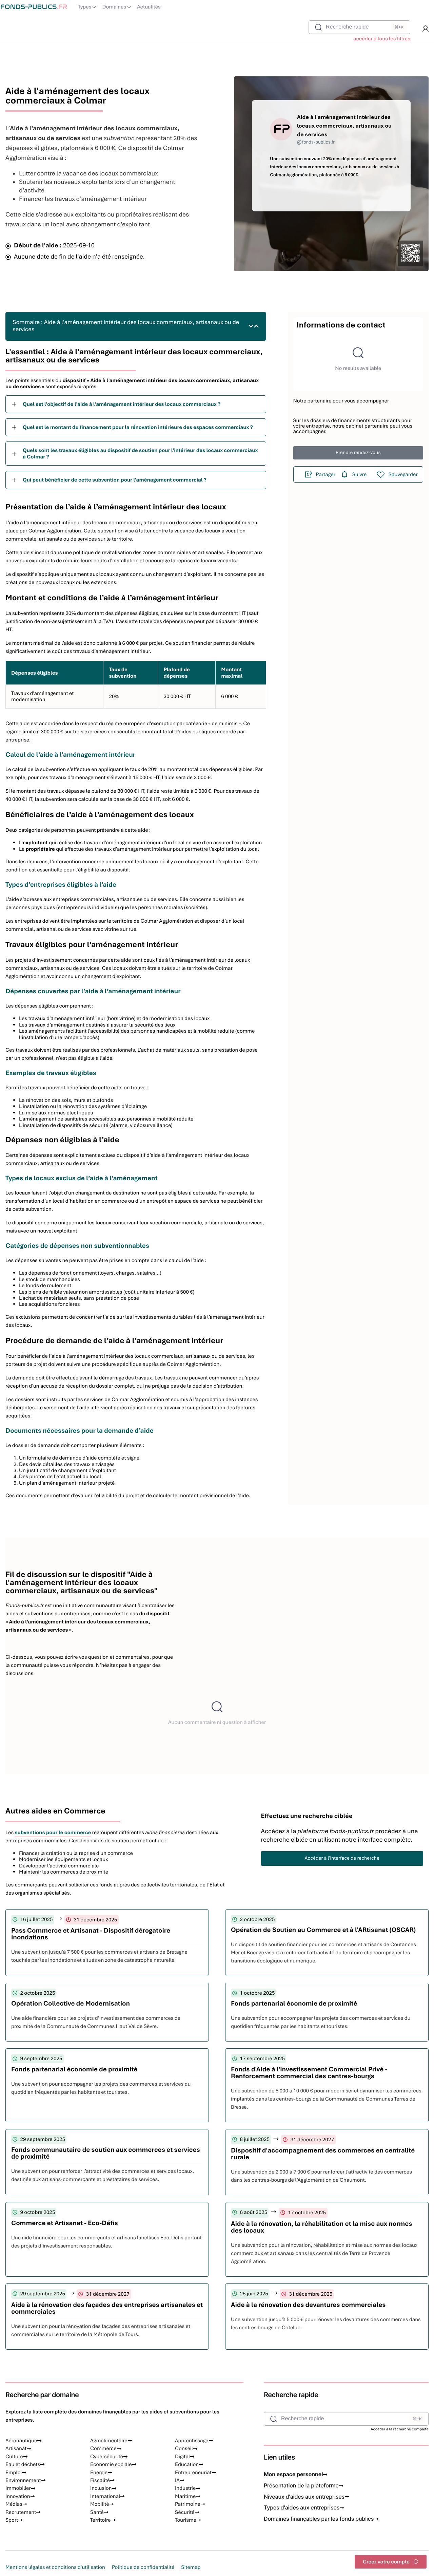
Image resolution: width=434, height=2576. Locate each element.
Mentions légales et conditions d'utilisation (55, 2567)
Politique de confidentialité (143, 2567)
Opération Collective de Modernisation (71, 2003)
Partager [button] (326, 474)
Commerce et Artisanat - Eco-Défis (65, 2223)
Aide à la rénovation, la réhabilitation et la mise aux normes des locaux (322, 2227)
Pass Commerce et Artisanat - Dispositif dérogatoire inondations (91, 1934)
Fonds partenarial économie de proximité (294, 2003)
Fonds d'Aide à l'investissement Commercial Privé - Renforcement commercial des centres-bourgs (309, 2073)
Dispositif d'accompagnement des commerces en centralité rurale (323, 2154)
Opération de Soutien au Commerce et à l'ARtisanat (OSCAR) (323, 1930)
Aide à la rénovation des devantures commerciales (308, 2305)
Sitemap (191, 2567)
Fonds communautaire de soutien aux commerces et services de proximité (106, 2153)
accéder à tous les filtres (382, 39)
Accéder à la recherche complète (400, 2429)
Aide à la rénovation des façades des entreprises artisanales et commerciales (107, 2308)
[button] (426, 29)
